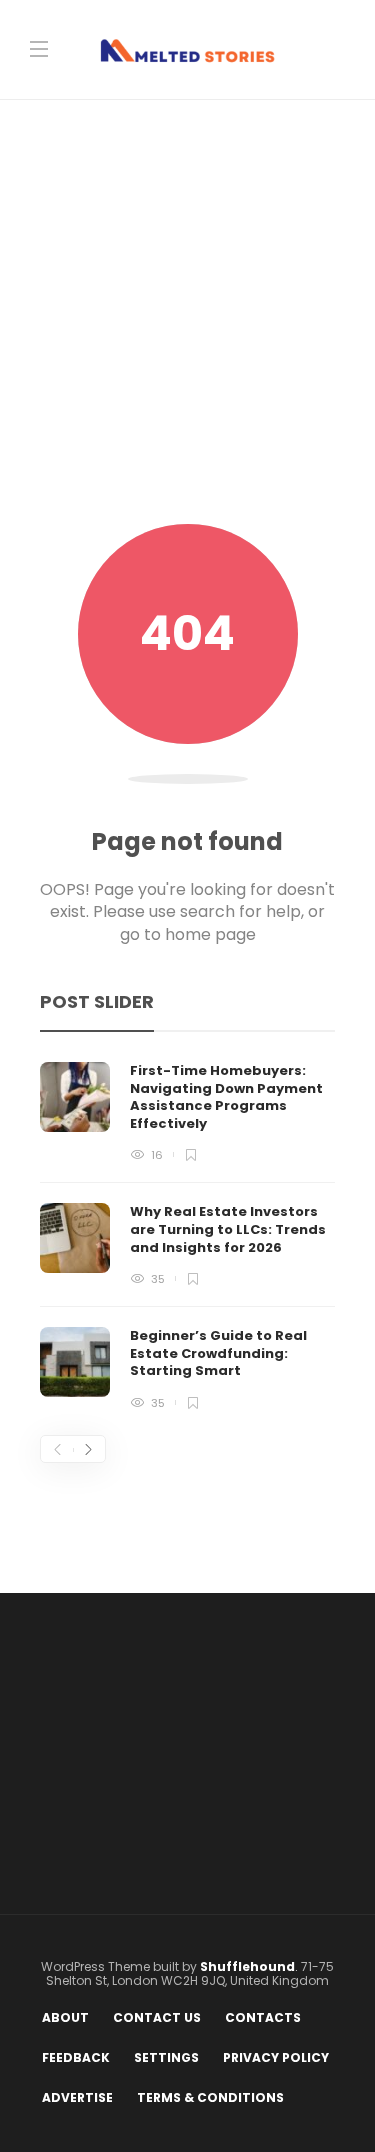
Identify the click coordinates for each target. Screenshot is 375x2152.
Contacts (263, 2017)
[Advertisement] (187, 326)
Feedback (76, 2057)
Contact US (157, 2017)
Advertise (77, 2097)
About (65, 2017)
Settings (166, 2057)
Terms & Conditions (210, 2097)
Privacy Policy (276, 2057)
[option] (187, 1235)
